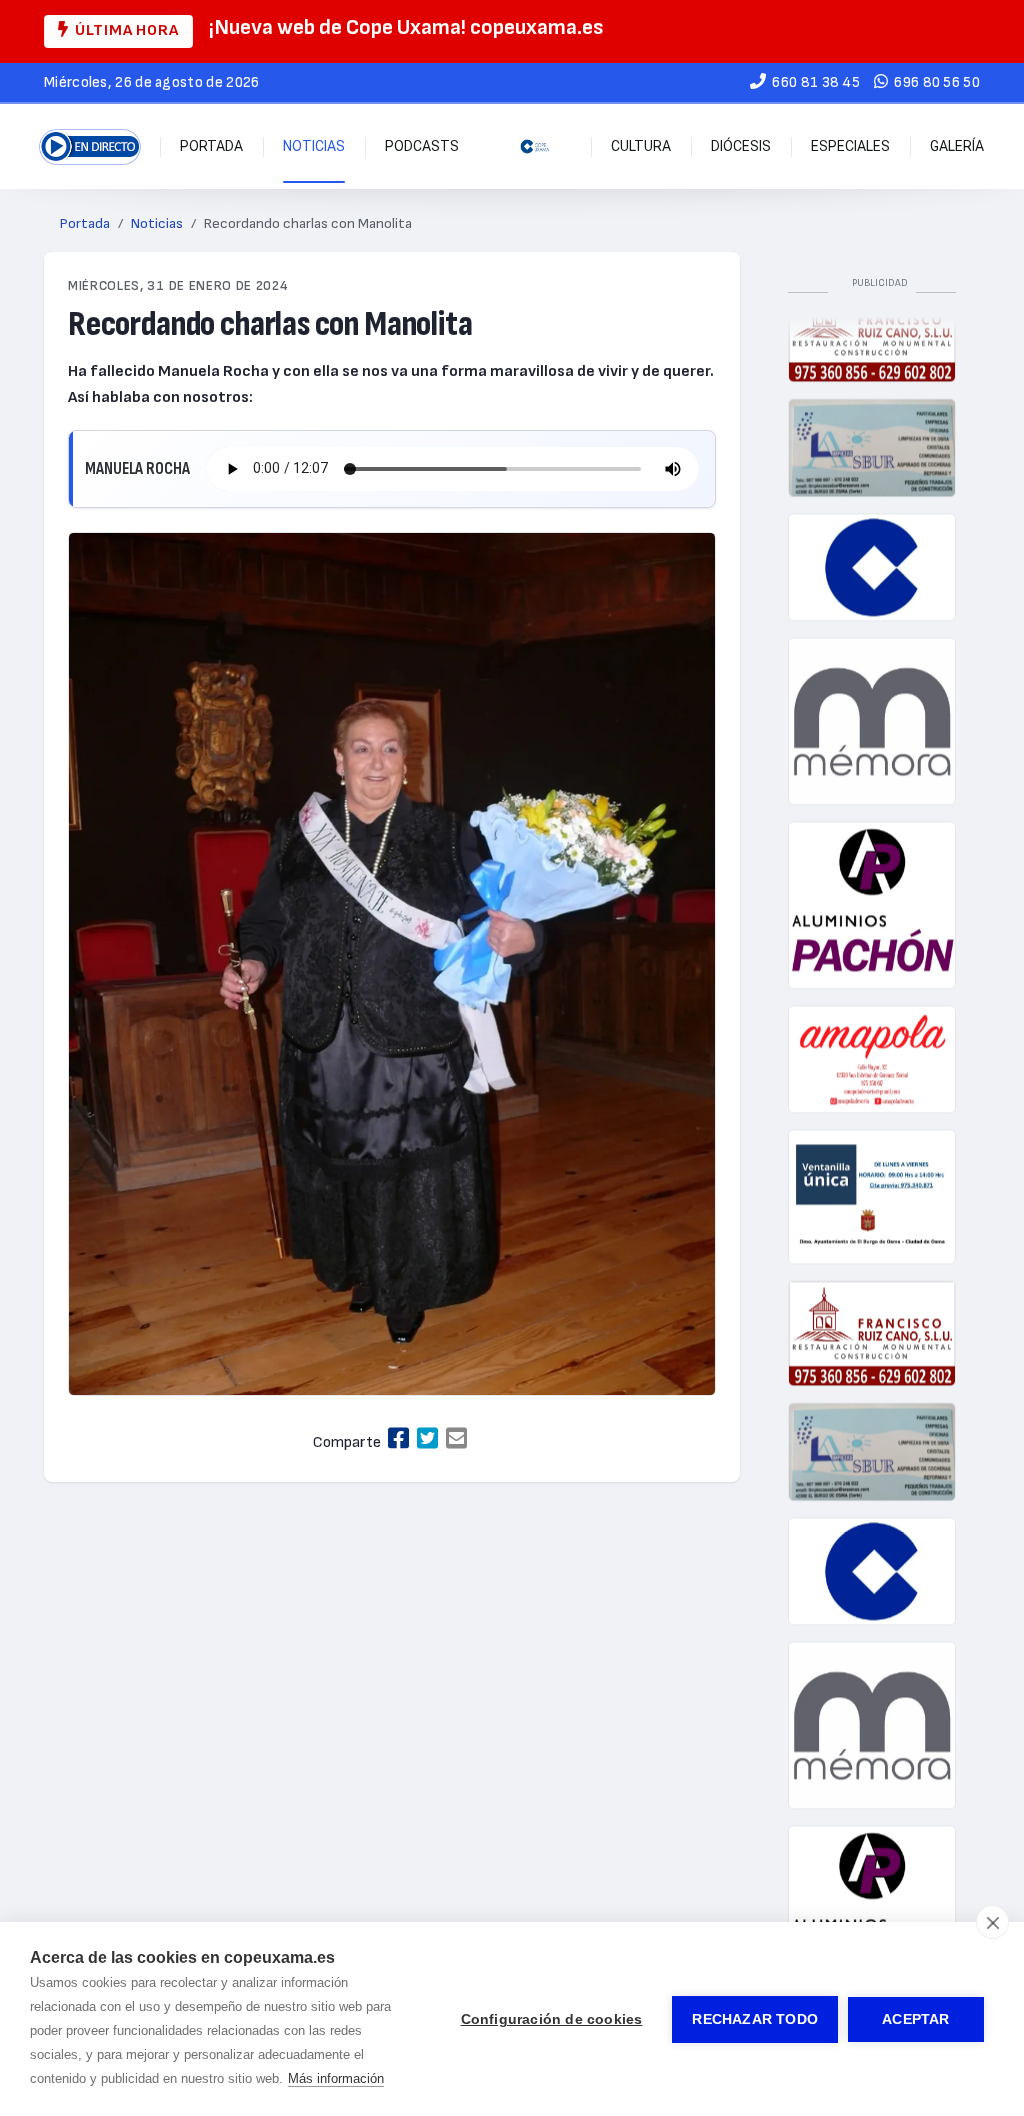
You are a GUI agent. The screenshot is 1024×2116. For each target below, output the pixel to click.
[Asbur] (872, 428)
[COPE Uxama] (535, 146)
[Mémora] (872, 702)
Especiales (850, 146)
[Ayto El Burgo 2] (872, 1177)
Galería (957, 146)
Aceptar (915, 2019)
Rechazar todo (755, 2019)
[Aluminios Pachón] (872, 886)
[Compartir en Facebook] (398, 1439)
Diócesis (741, 146)
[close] (992, 1922)
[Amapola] (872, 1040)
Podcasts (422, 146)
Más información (336, 2078)
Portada (211, 146)
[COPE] (872, 548)
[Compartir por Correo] (456, 1439)
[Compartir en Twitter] (427, 1439)
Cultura (641, 146)
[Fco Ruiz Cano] (872, 1314)
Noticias (314, 146)
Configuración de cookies (552, 2019)
